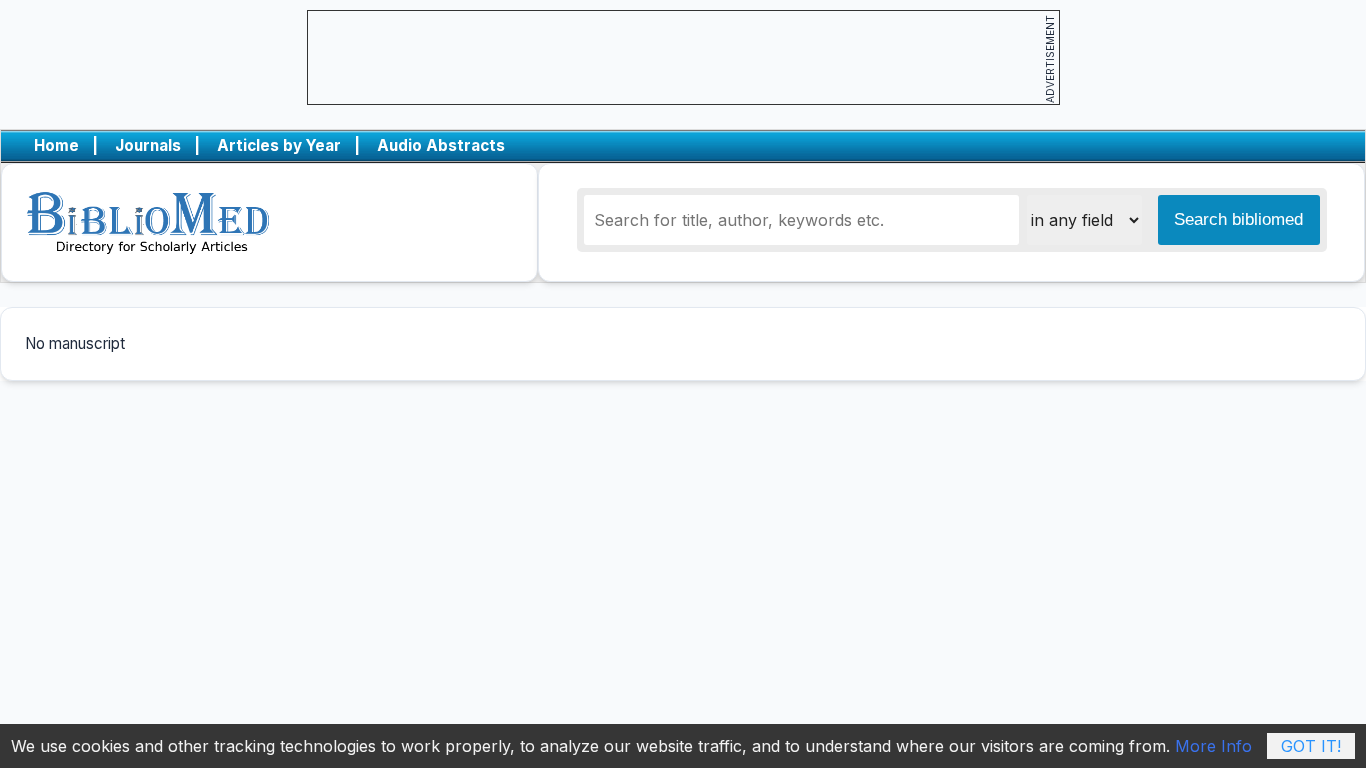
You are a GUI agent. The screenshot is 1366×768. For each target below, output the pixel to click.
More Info (1213, 746)
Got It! (1311, 746)
